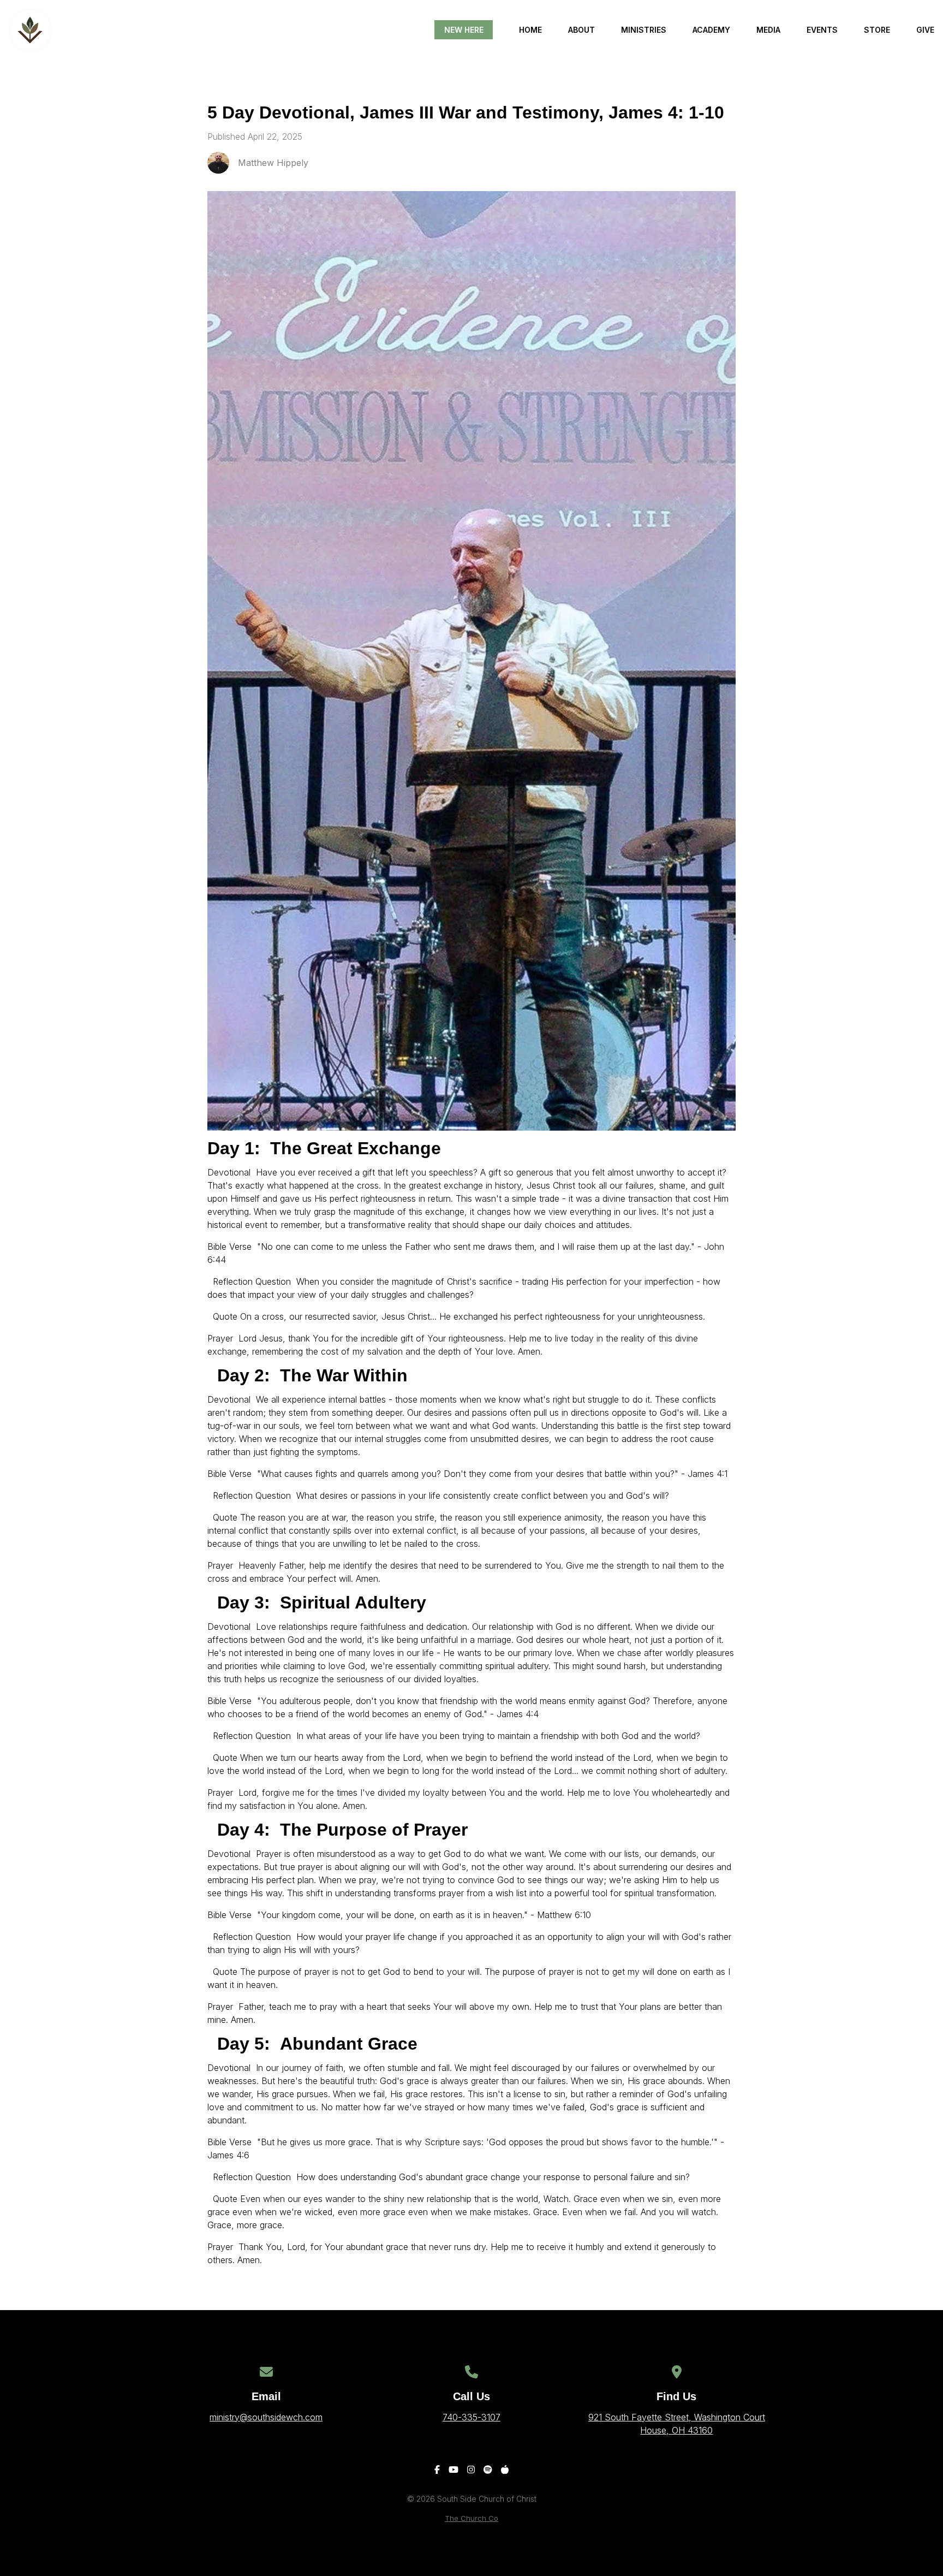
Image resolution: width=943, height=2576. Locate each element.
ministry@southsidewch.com (266, 2417)
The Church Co (471, 2518)
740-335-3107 (471, 2417)
